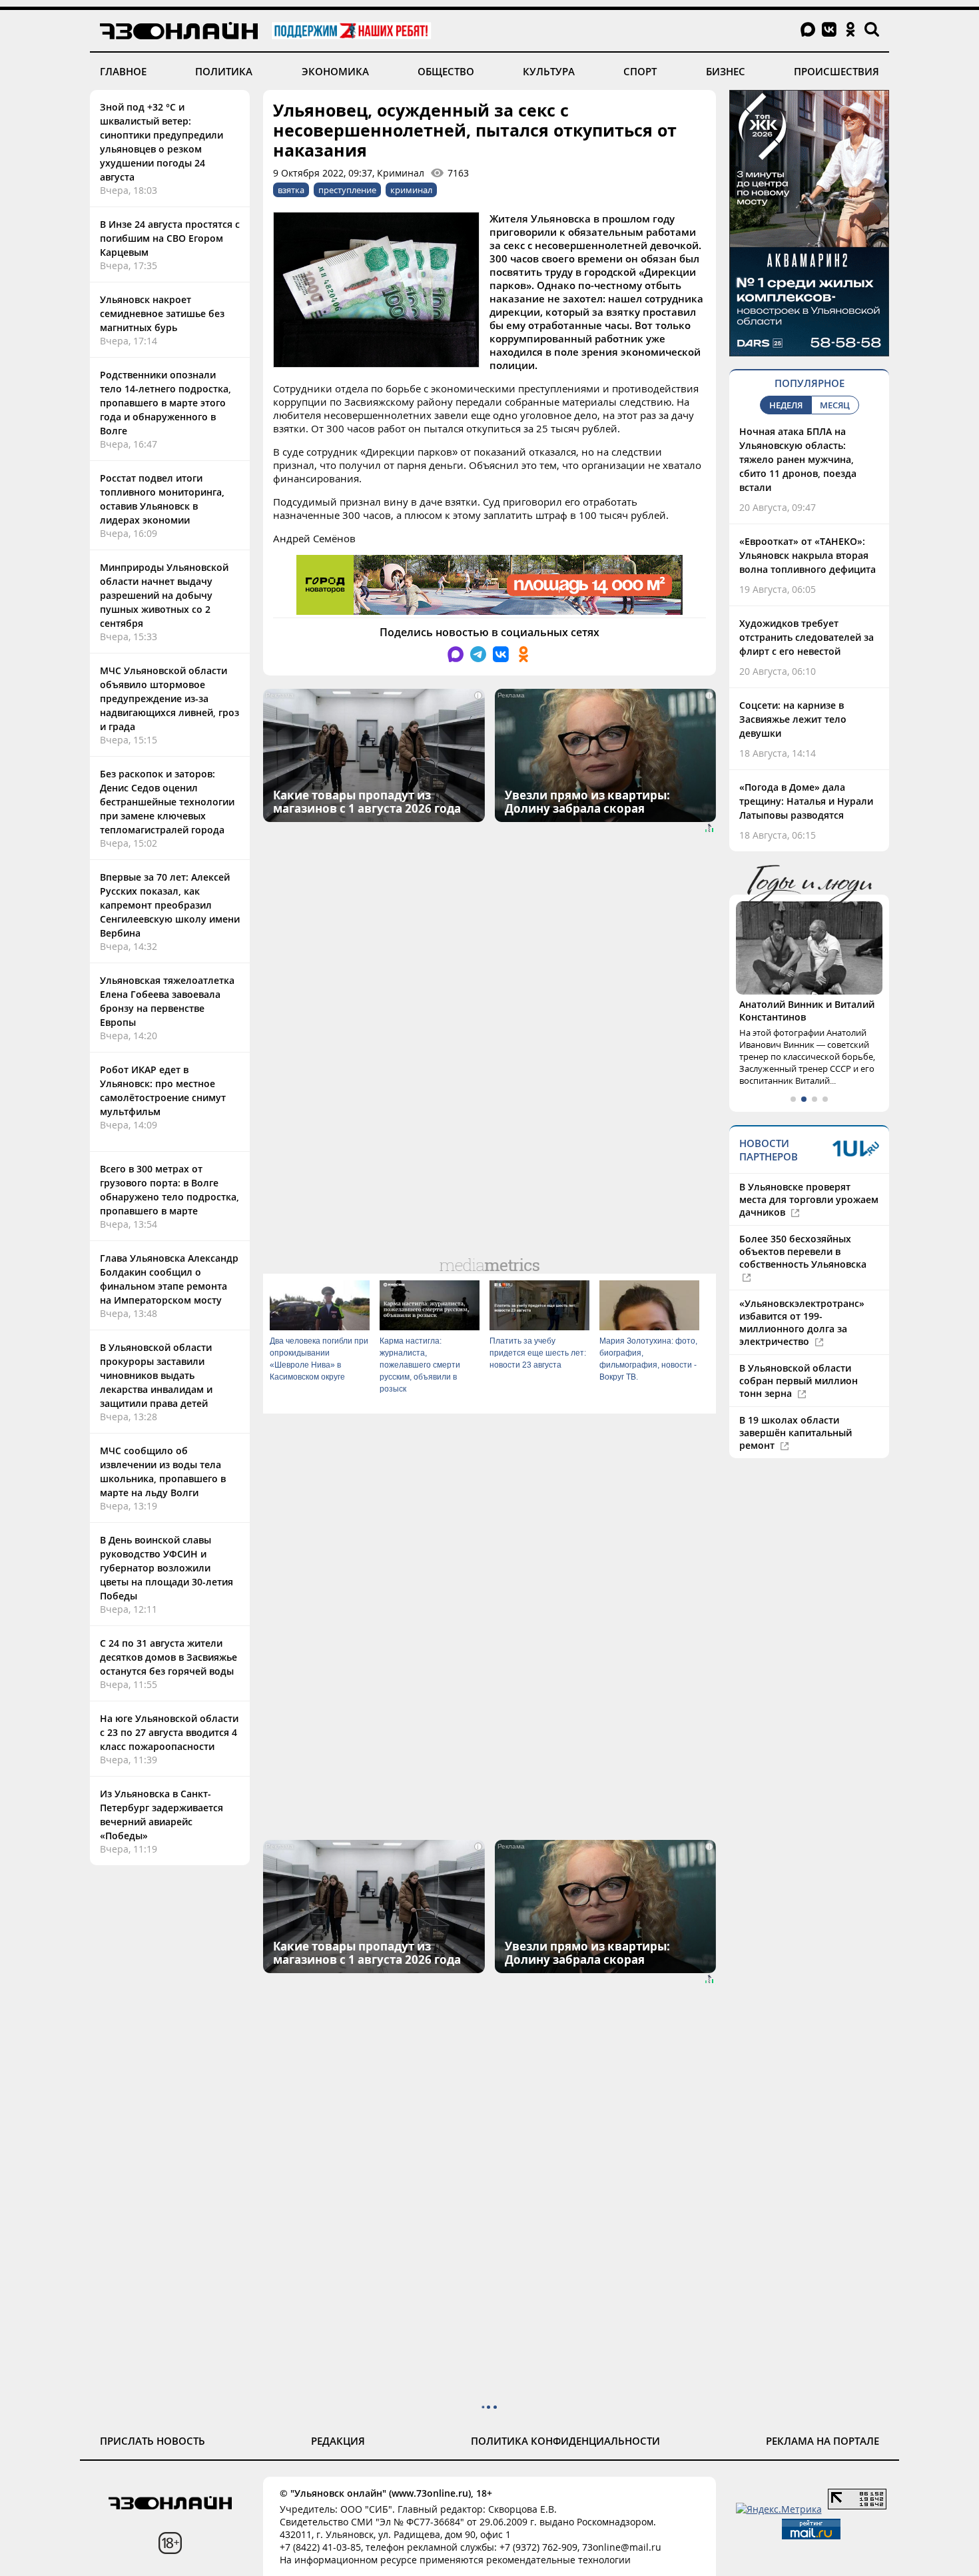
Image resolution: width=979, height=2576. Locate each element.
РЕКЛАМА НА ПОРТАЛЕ (822, 2441)
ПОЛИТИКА (224, 71)
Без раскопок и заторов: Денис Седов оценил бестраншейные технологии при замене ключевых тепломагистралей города (167, 802)
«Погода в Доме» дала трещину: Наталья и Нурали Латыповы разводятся (806, 801)
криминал (411, 190)
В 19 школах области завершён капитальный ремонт (796, 1433)
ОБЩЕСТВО (446, 71)
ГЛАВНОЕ (123, 71)
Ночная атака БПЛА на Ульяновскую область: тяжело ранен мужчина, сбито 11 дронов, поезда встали (798, 459)
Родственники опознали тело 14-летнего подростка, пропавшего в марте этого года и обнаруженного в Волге (165, 403)
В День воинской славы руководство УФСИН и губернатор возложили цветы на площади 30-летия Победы (166, 1568)
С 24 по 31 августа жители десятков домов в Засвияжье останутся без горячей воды (168, 1657)
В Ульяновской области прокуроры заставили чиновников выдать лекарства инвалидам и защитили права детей (156, 1375)
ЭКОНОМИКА (335, 71)
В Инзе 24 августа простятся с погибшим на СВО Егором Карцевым (170, 238)
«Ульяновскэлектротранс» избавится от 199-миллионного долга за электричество (802, 1322)
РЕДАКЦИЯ (338, 2441)
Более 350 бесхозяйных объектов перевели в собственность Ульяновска (803, 1251)
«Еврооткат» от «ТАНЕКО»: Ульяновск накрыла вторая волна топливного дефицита (808, 555)
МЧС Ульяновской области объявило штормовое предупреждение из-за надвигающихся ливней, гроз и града (169, 698)
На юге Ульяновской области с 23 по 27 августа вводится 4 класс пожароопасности (169, 1732)
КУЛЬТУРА (549, 71)
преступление (347, 190)
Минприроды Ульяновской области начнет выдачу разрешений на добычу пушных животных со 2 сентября (164, 595)
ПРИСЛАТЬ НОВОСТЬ (153, 2441)
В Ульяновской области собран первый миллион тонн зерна (799, 1381)
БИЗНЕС (726, 71)
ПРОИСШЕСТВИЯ (836, 71)
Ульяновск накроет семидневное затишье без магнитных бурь (162, 313)
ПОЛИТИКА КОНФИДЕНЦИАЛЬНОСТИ (565, 2441)
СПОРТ (640, 71)
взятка (291, 190)
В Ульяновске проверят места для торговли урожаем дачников (809, 1199)
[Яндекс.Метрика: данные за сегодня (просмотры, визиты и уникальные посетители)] (779, 2509)
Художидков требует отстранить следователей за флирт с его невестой (807, 637)
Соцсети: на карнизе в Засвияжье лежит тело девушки (793, 719)
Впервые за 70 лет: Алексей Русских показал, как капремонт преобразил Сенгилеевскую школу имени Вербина (170, 905)
